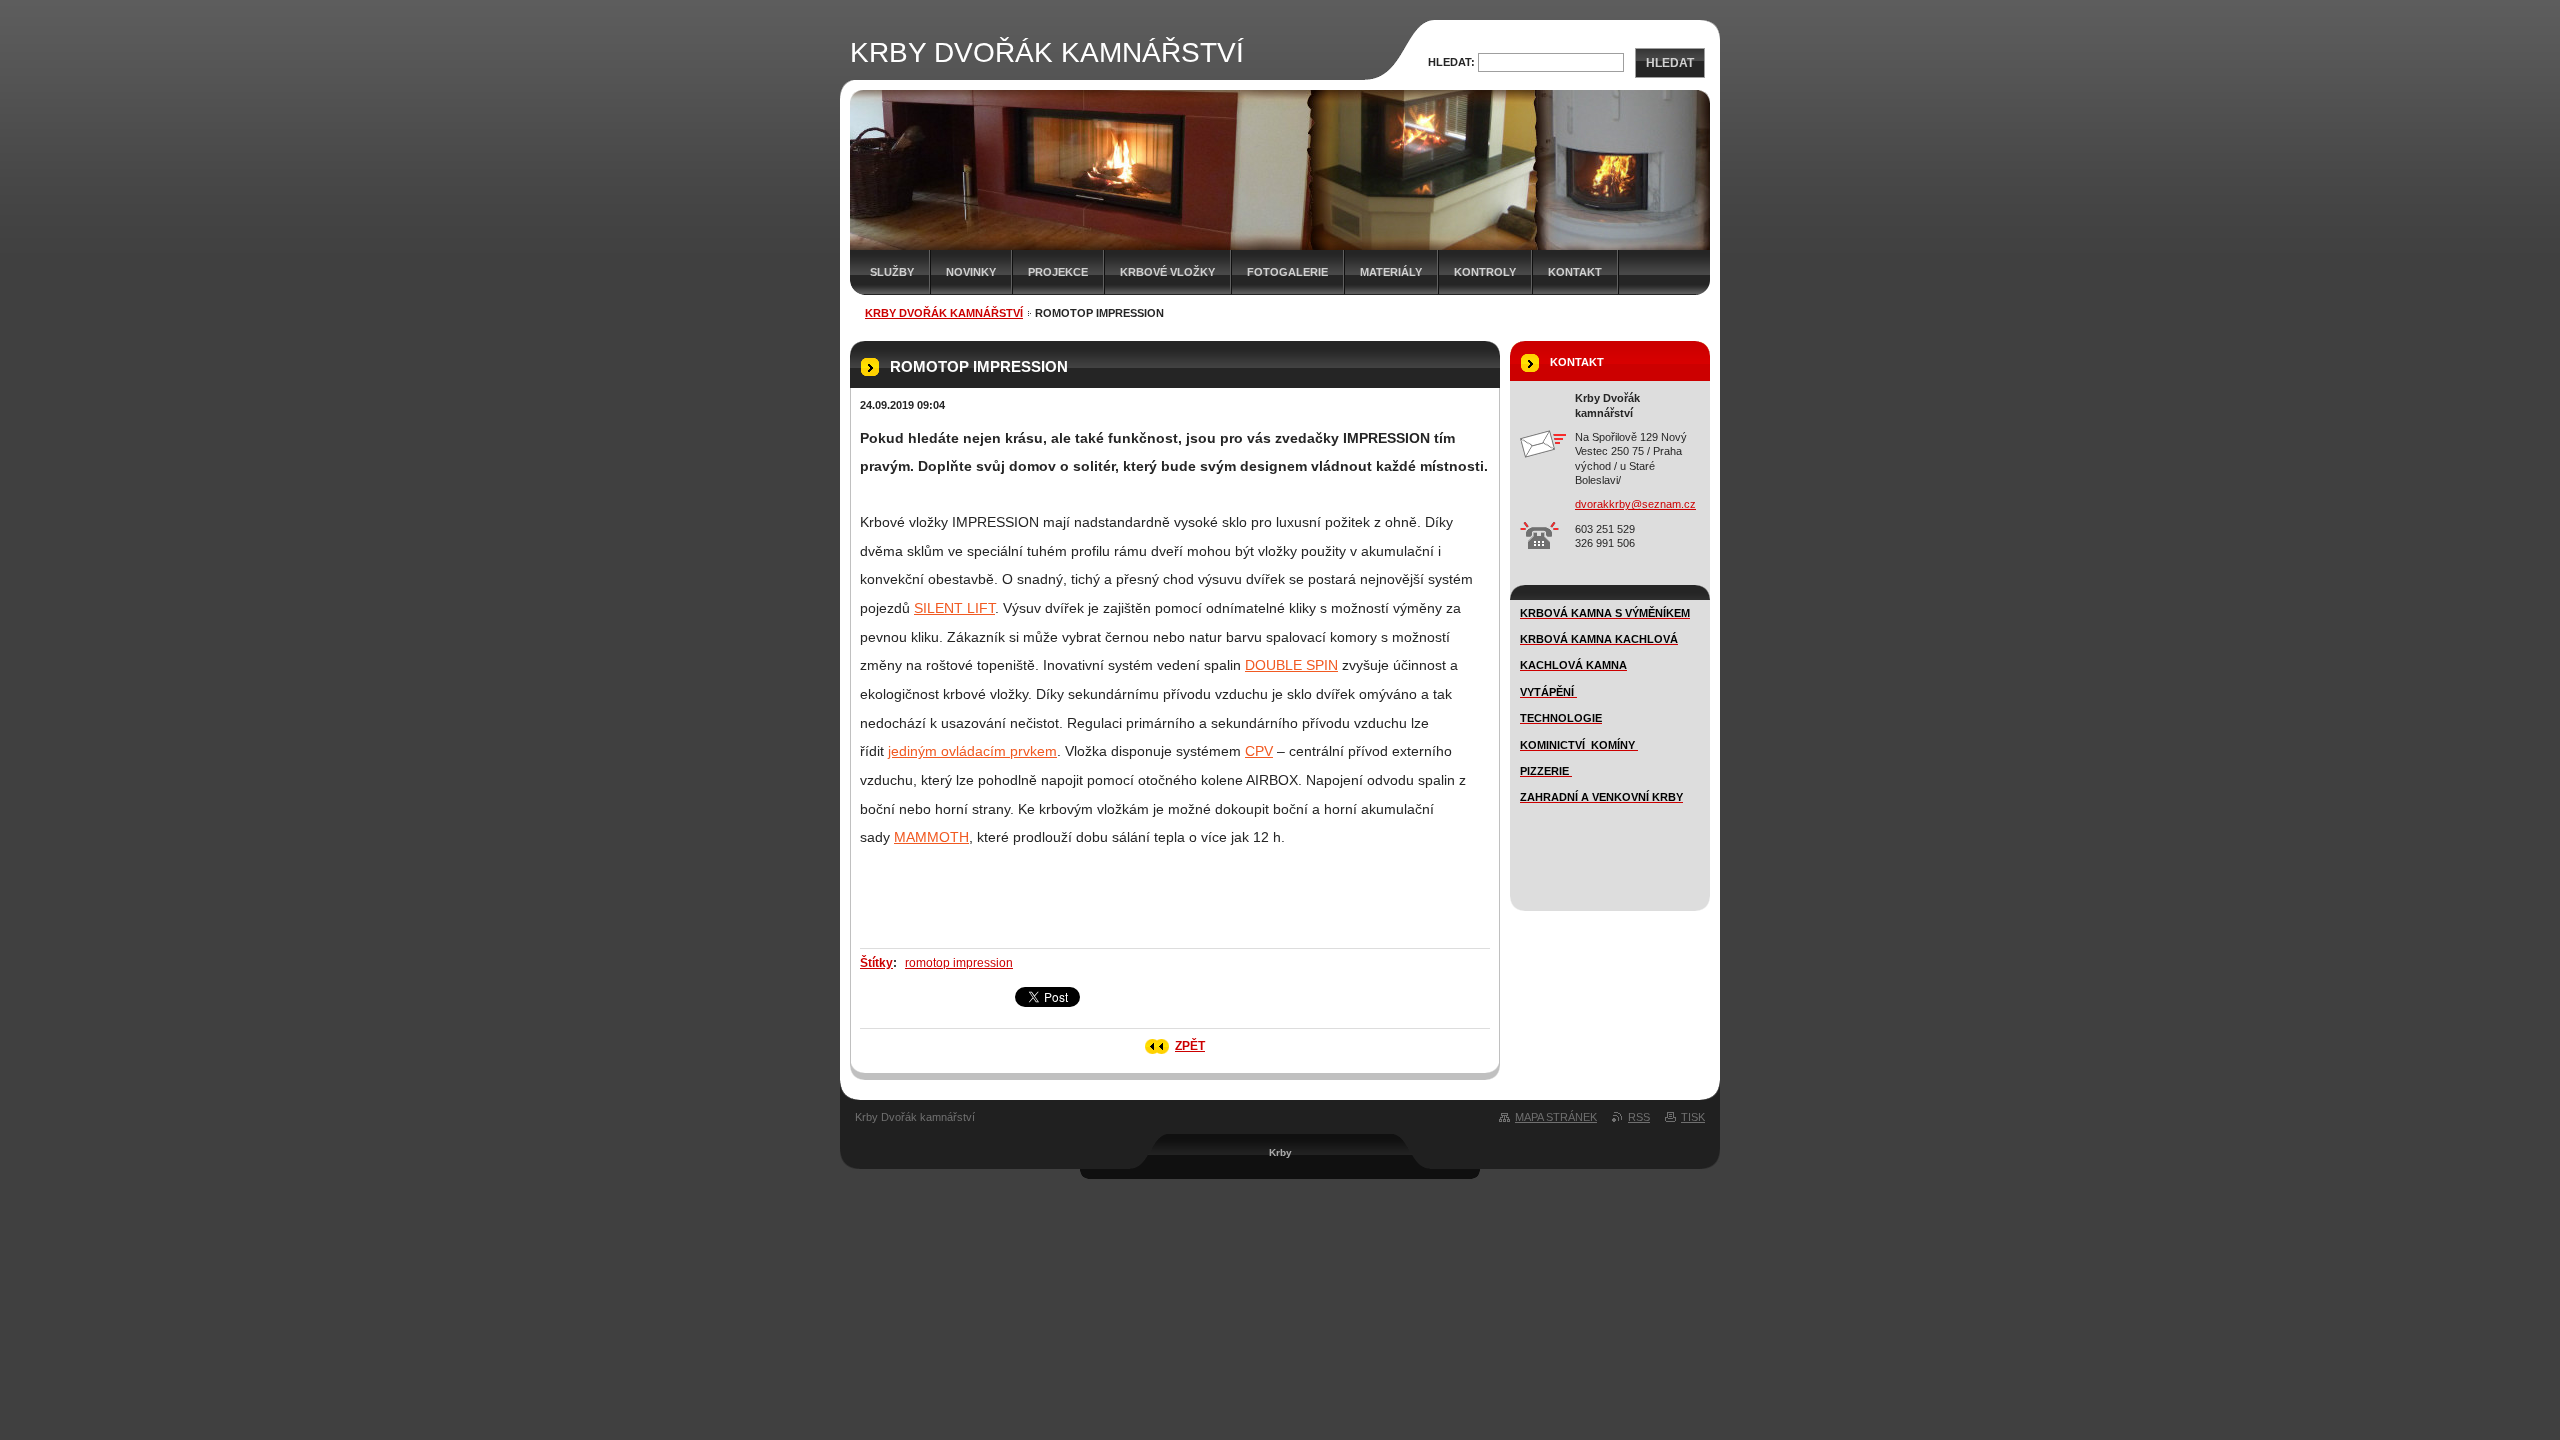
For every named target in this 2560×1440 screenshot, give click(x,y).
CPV (1259, 751)
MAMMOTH (931, 837)
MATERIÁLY (1391, 272)
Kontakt (1575, 272)
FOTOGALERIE (1287, 272)
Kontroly (1485, 272)
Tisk (1693, 1117)
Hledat (1670, 63)
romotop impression (959, 963)
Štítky (876, 963)
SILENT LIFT (954, 608)
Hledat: (1451, 62)
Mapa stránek (1556, 1117)
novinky (971, 272)
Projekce (1058, 272)
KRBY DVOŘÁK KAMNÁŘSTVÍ (944, 313)
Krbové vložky (1167, 272)
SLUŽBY (892, 272)
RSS (1639, 1117)
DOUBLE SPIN (1291, 665)
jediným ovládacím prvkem (972, 751)
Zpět (1190, 1046)
